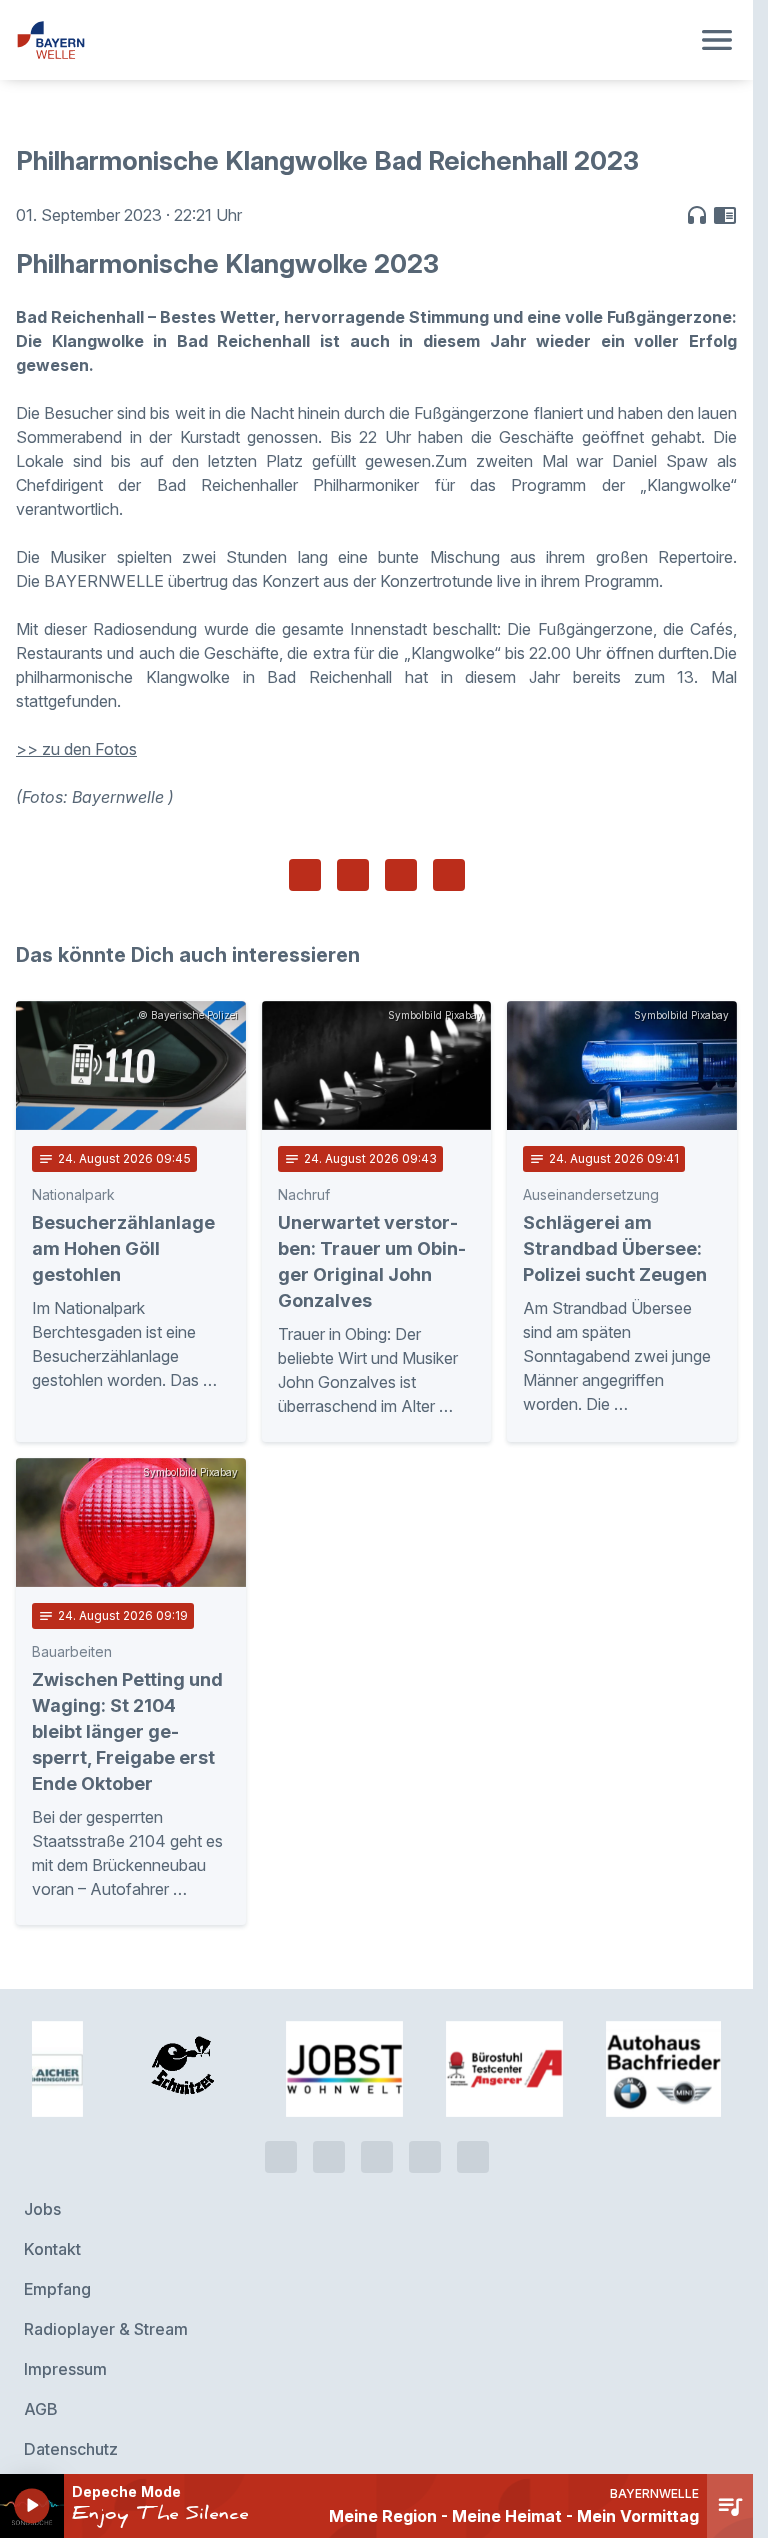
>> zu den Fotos (76, 749)
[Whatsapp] (329, 2155)
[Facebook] (377, 2155)
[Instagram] (425, 2155)
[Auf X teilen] (353, 875)
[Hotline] (281, 2155)
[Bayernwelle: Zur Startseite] (352, 40)
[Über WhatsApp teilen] (401, 875)
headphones (697, 215)
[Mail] (473, 2155)
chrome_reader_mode (725, 215)
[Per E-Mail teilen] (449, 875)
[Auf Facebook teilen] (305, 875)
